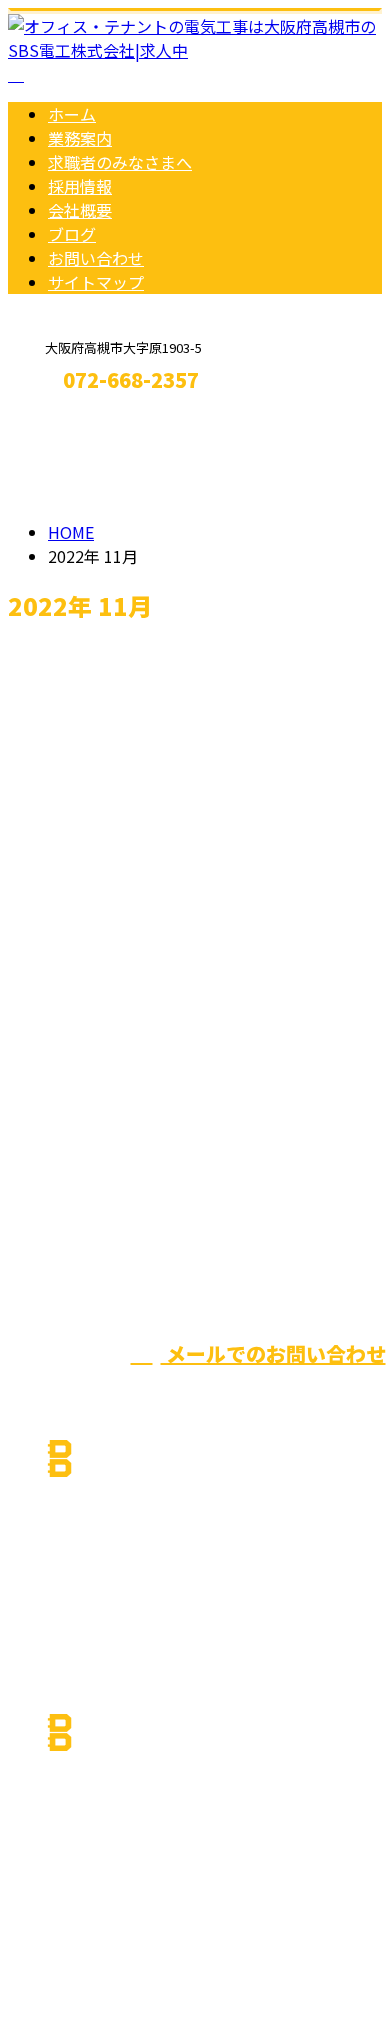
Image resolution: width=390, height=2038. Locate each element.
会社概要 (80, 210)
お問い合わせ (96, 258)
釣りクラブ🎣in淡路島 (104, 891)
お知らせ (120, 1029)
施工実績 (120, 807)
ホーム (72, 114)
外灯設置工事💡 (76, 699)
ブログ (72, 234)
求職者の (120, 162)
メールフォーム (78, 422)
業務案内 (80, 138)
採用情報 (80, 186)
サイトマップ (96, 282)
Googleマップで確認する (105, 1851)
